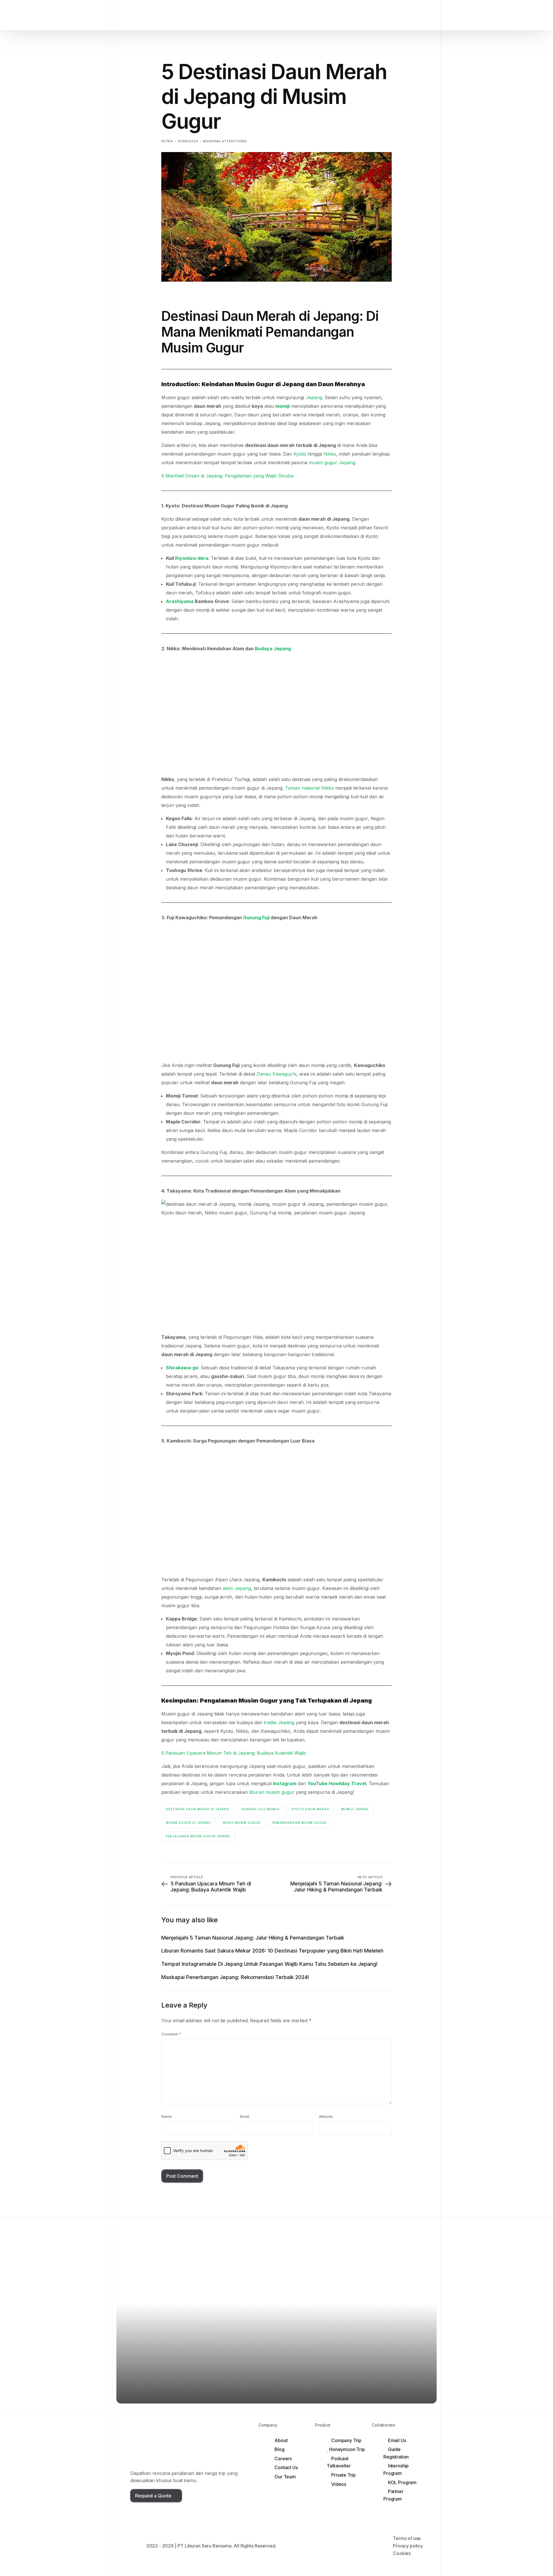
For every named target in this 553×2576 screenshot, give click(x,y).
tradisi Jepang (279, 1722)
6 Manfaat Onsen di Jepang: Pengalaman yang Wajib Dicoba (227, 476)
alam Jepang (237, 1588)
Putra (167, 141)
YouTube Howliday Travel (337, 1783)
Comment (171, 2034)
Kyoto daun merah (310, 1809)
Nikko (330, 454)
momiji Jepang (355, 1809)
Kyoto (300, 454)
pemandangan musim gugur (300, 1823)
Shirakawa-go (182, 1368)
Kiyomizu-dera (192, 558)
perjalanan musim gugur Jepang (198, 1836)
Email (244, 2117)
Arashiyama (180, 601)
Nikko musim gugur (242, 1823)
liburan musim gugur (272, 1792)
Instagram (285, 1783)
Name (166, 2117)
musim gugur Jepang (332, 462)
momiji (283, 406)
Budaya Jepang (273, 649)
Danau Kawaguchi (276, 1074)
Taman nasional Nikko (309, 788)
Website (326, 2117)
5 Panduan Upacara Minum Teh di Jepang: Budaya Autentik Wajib (234, 1753)
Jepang (314, 397)
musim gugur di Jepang (188, 1823)
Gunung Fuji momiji (261, 1809)
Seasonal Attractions (225, 141)
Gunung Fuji (256, 918)
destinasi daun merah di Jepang (198, 1809)
